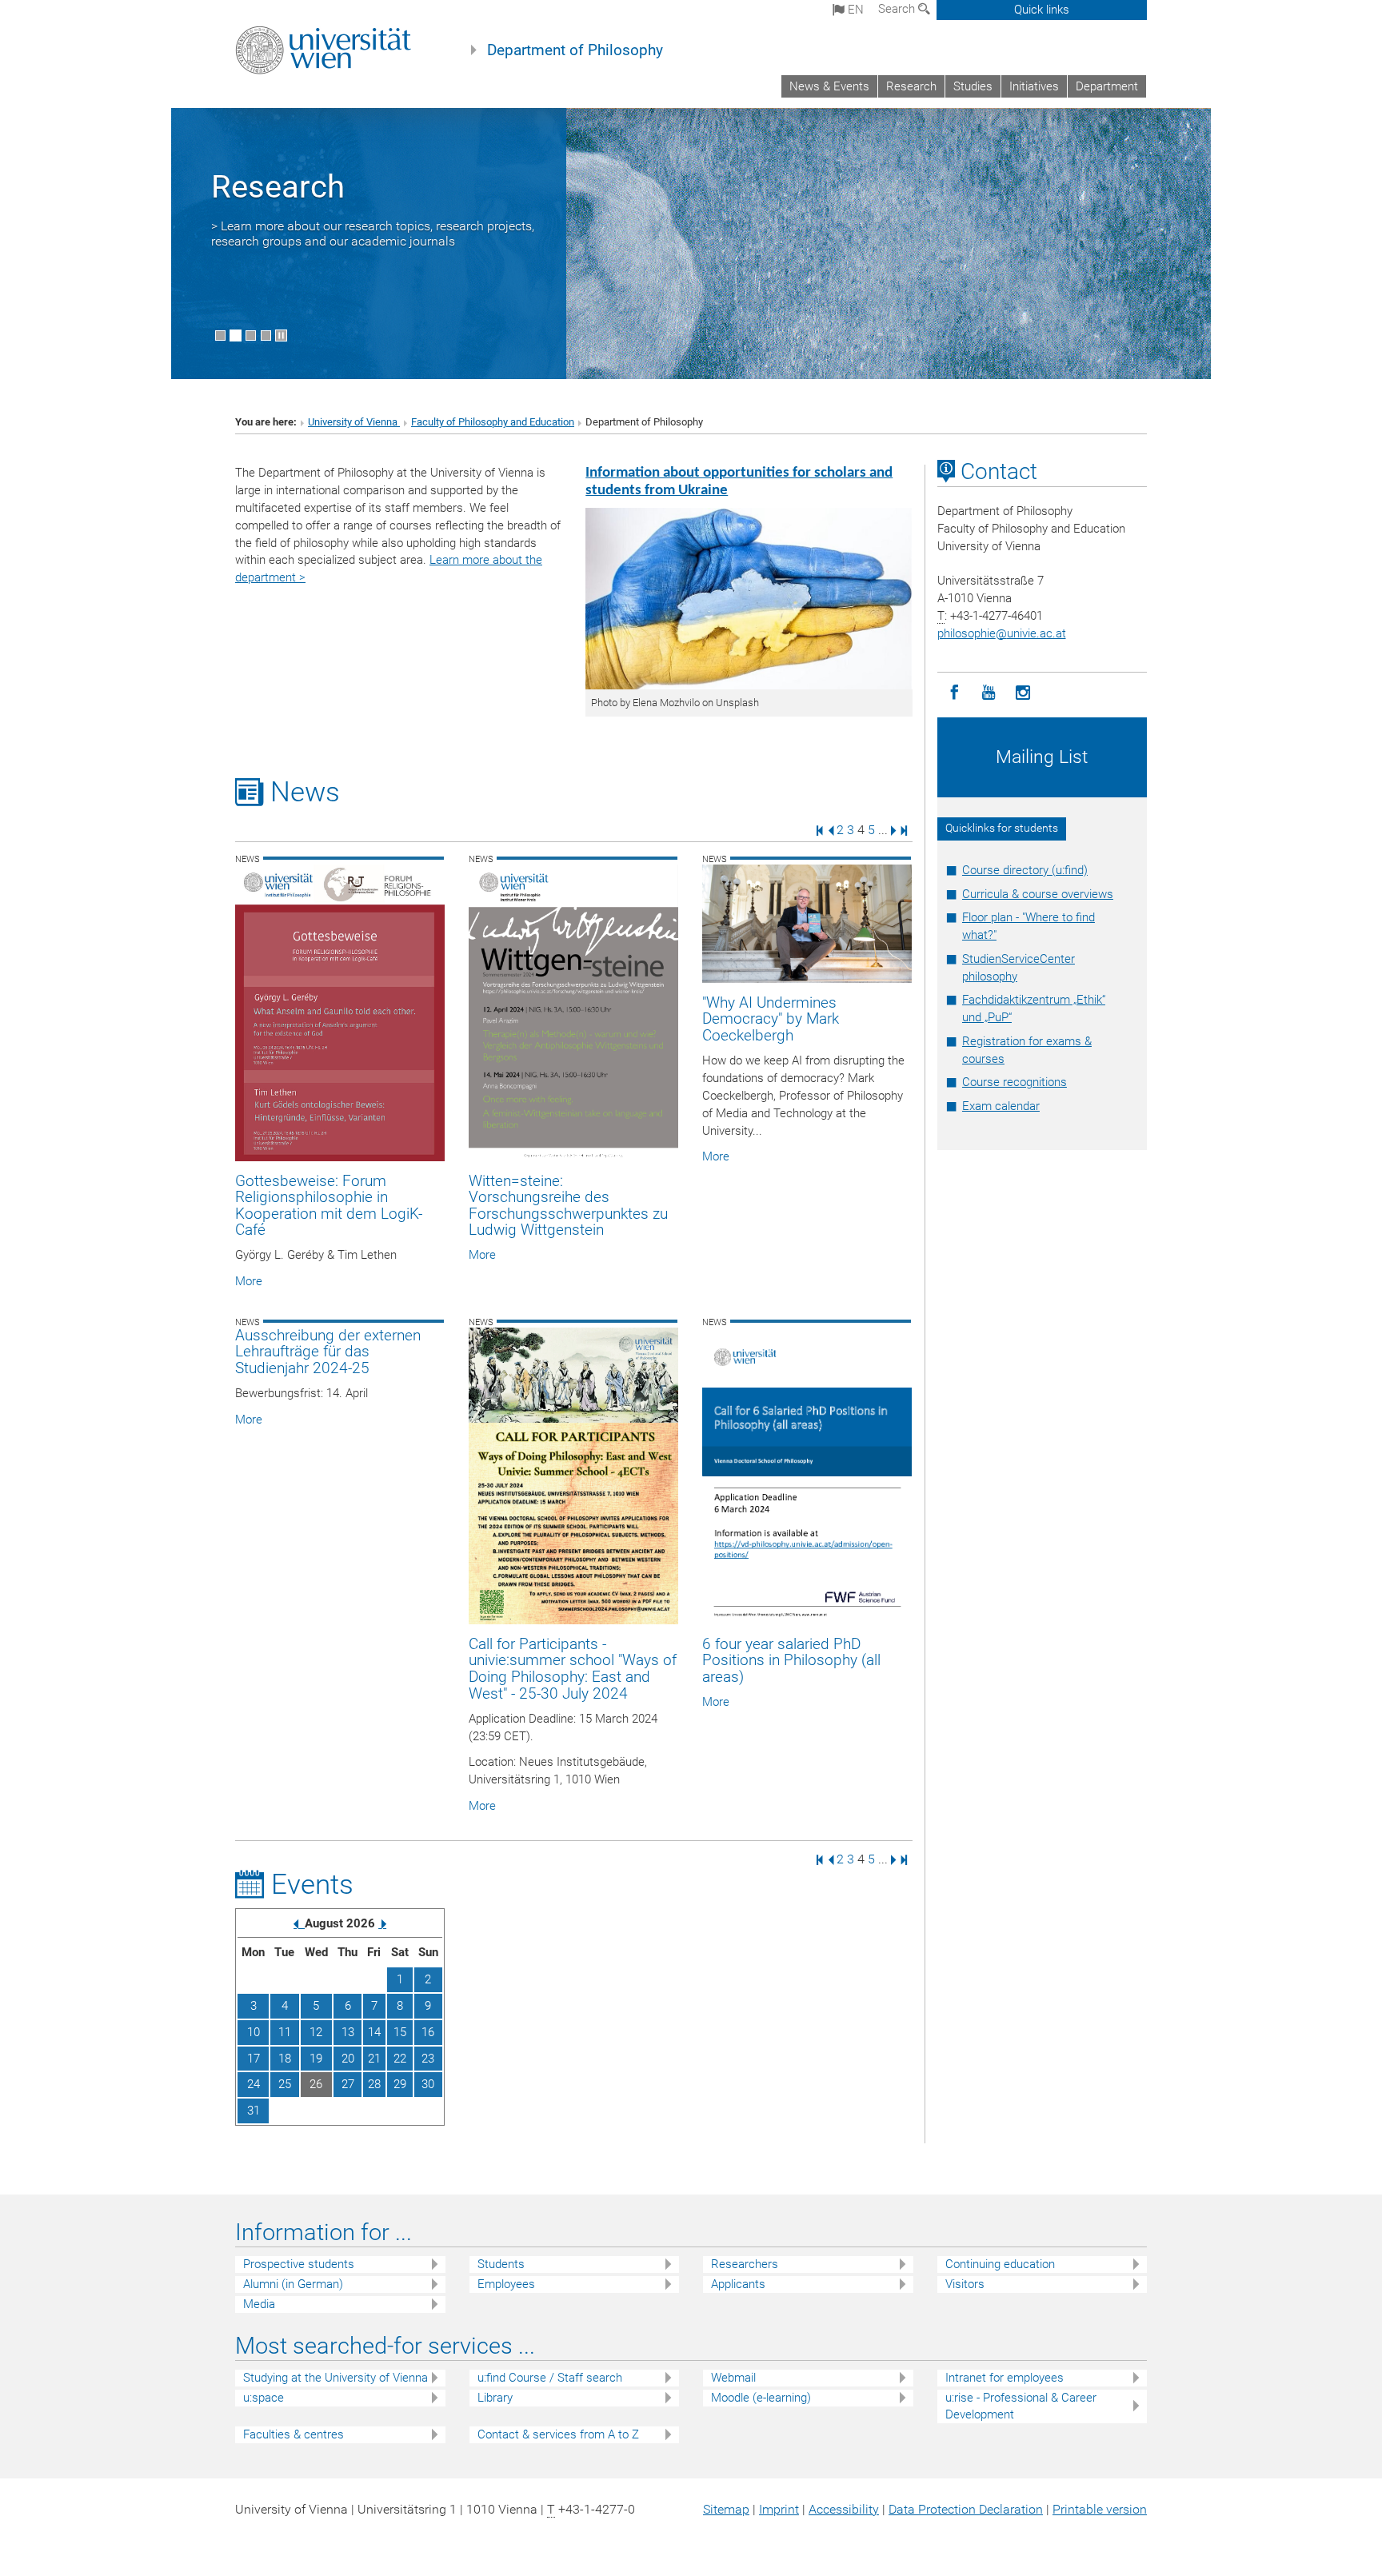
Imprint (779, 2509)
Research (911, 86)
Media (259, 2304)
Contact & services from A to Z (558, 2434)
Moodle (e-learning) (761, 2398)
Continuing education (1000, 2264)
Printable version (1100, 2509)
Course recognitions (1015, 1082)
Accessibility (844, 2509)
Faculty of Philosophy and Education (493, 422)
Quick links (1042, 10)
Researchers (745, 2264)
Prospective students (299, 2264)
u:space (264, 2398)
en (854, 10)
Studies (973, 86)
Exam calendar (1001, 1106)
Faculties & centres (294, 2434)
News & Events (829, 86)
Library (495, 2398)
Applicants (738, 2284)
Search (898, 9)
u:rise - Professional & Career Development (1021, 2406)
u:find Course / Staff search (550, 2378)
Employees (506, 2284)
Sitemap (726, 2509)
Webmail (733, 2378)
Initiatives (1034, 86)
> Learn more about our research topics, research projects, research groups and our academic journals (373, 234)
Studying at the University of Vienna (336, 2378)
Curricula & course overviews (1038, 894)
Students (501, 2264)
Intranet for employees (1005, 2378)
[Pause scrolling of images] (281, 335)
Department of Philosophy (575, 50)
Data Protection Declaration (966, 2509)
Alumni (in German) (293, 2284)
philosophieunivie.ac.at (1002, 633)
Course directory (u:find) (1025, 870)
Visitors (965, 2284)
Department (1107, 86)
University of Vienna (354, 422)
